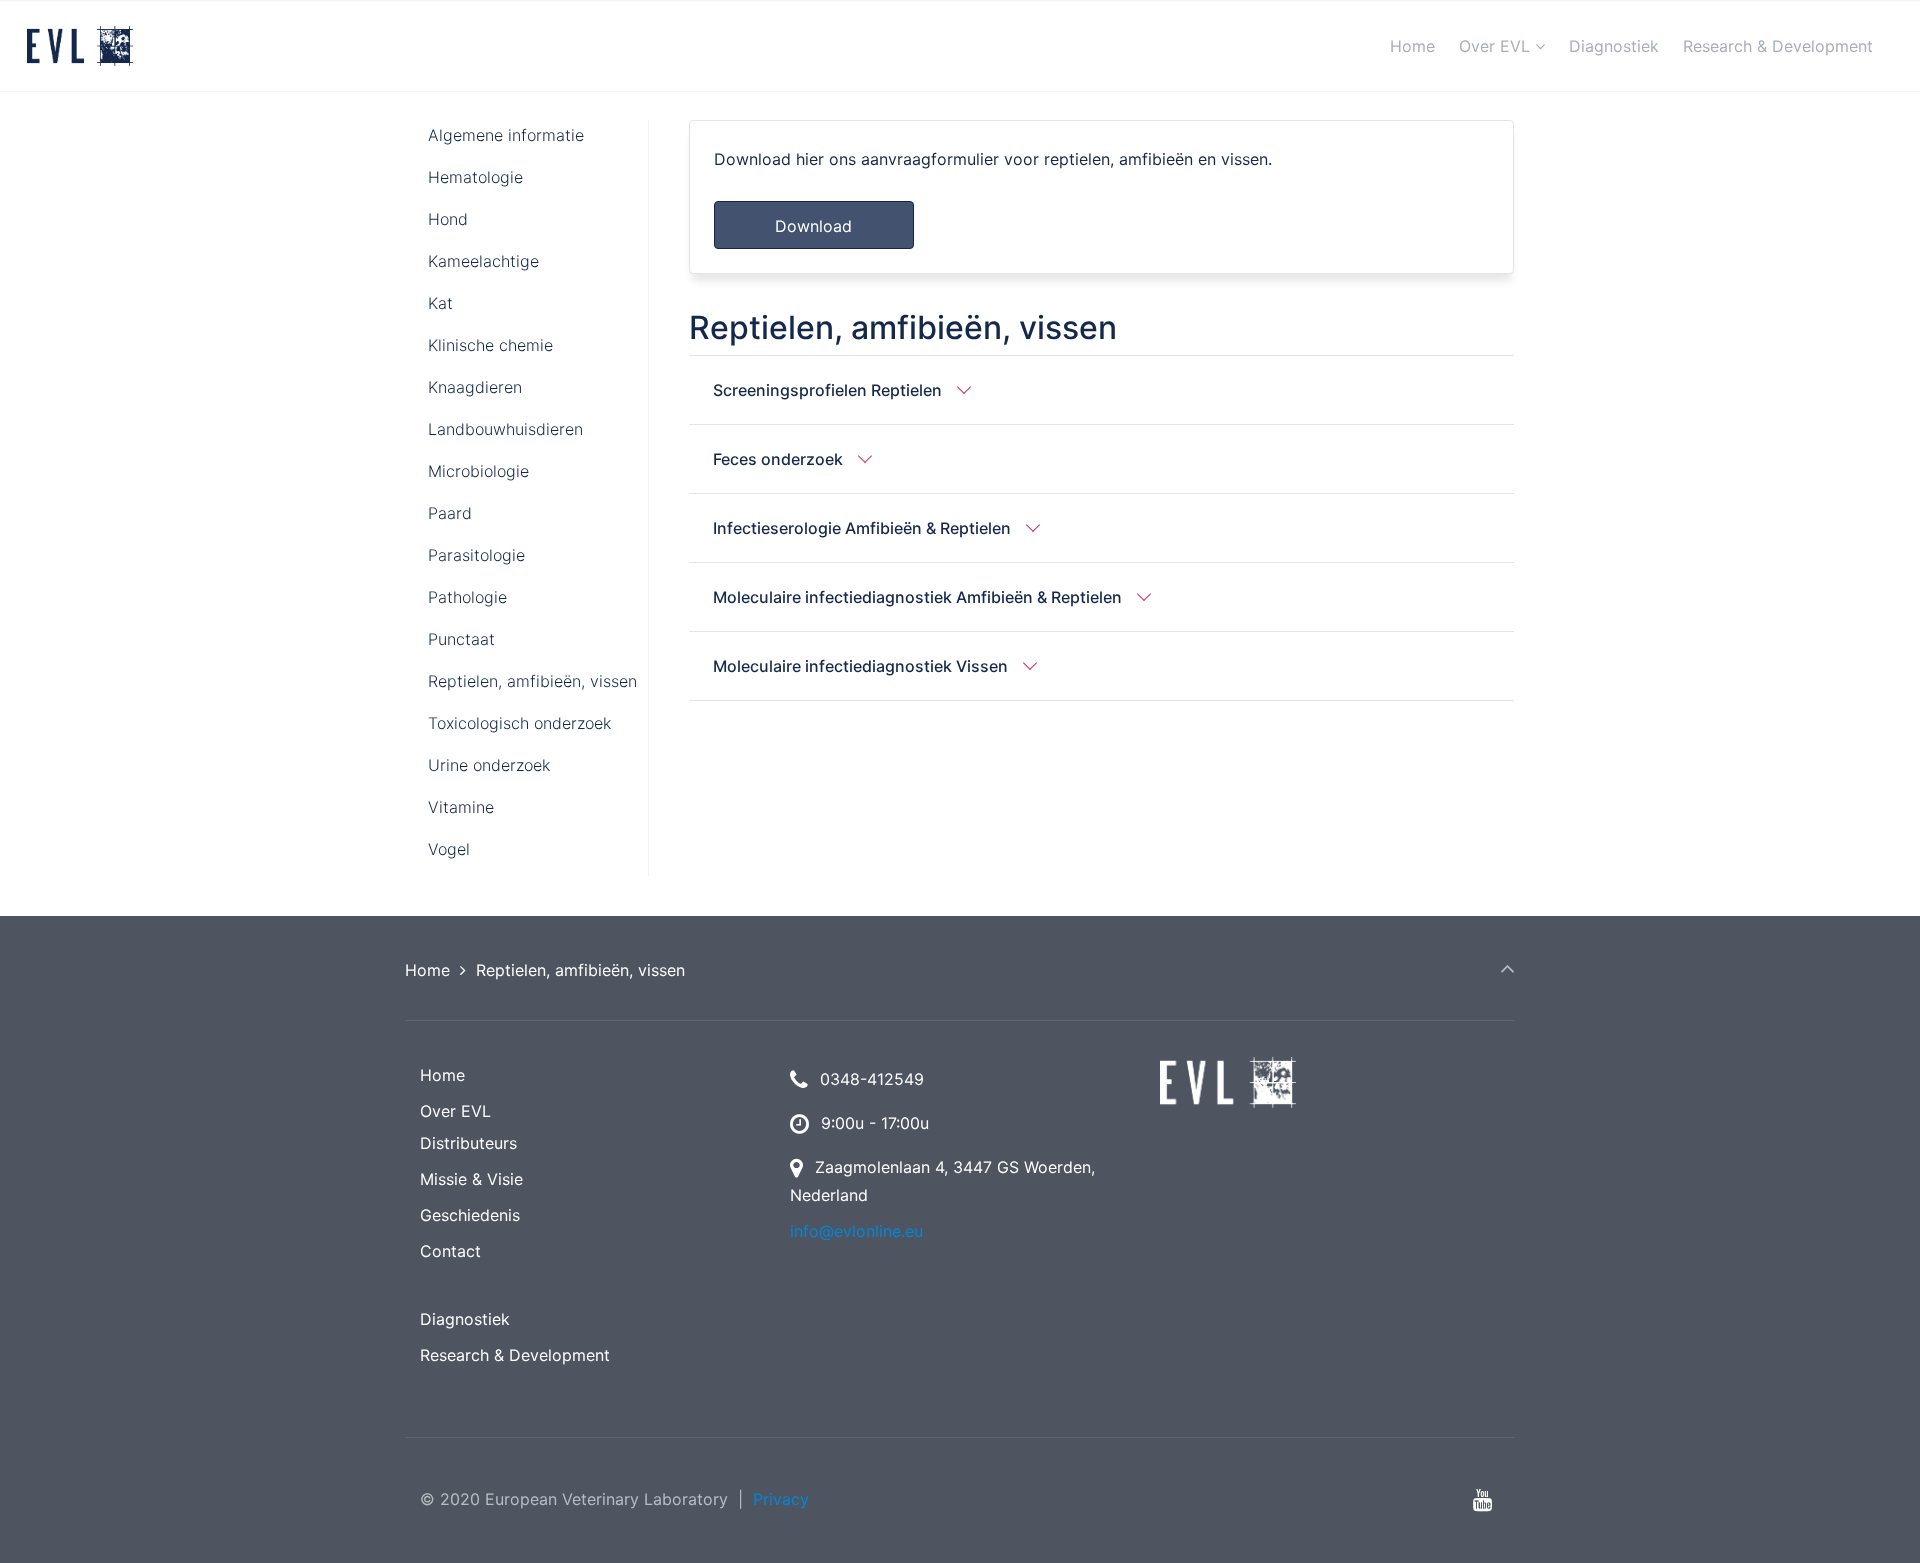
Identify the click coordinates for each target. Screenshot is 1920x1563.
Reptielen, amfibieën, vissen (532, 681)
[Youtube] (1482, 1499)
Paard (450, 513)
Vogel (449, 849)
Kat (440, 303)
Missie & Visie (471, 1179)
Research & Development (515, 1355)
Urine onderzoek (489, 765)
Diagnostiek (465, 1319)
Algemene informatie (506, 135)
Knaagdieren (475, 387)
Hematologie (475, 177)
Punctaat (461, 639)
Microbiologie (478, 471)
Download (813, 226)
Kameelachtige (483, 261)
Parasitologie (476, 555)
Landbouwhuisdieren (505, 429)
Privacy (781, 1499)
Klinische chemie (490, 345)
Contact (450, 1251)
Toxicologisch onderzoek (519, 723)
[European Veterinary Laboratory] (80, 46)
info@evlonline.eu (856, 1231)
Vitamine (461, 807)
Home (427, 970)
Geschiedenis (470, 1215)
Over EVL (455, 1111)
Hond (448, 219)
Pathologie (467, 597)
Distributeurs (468, 1143)
